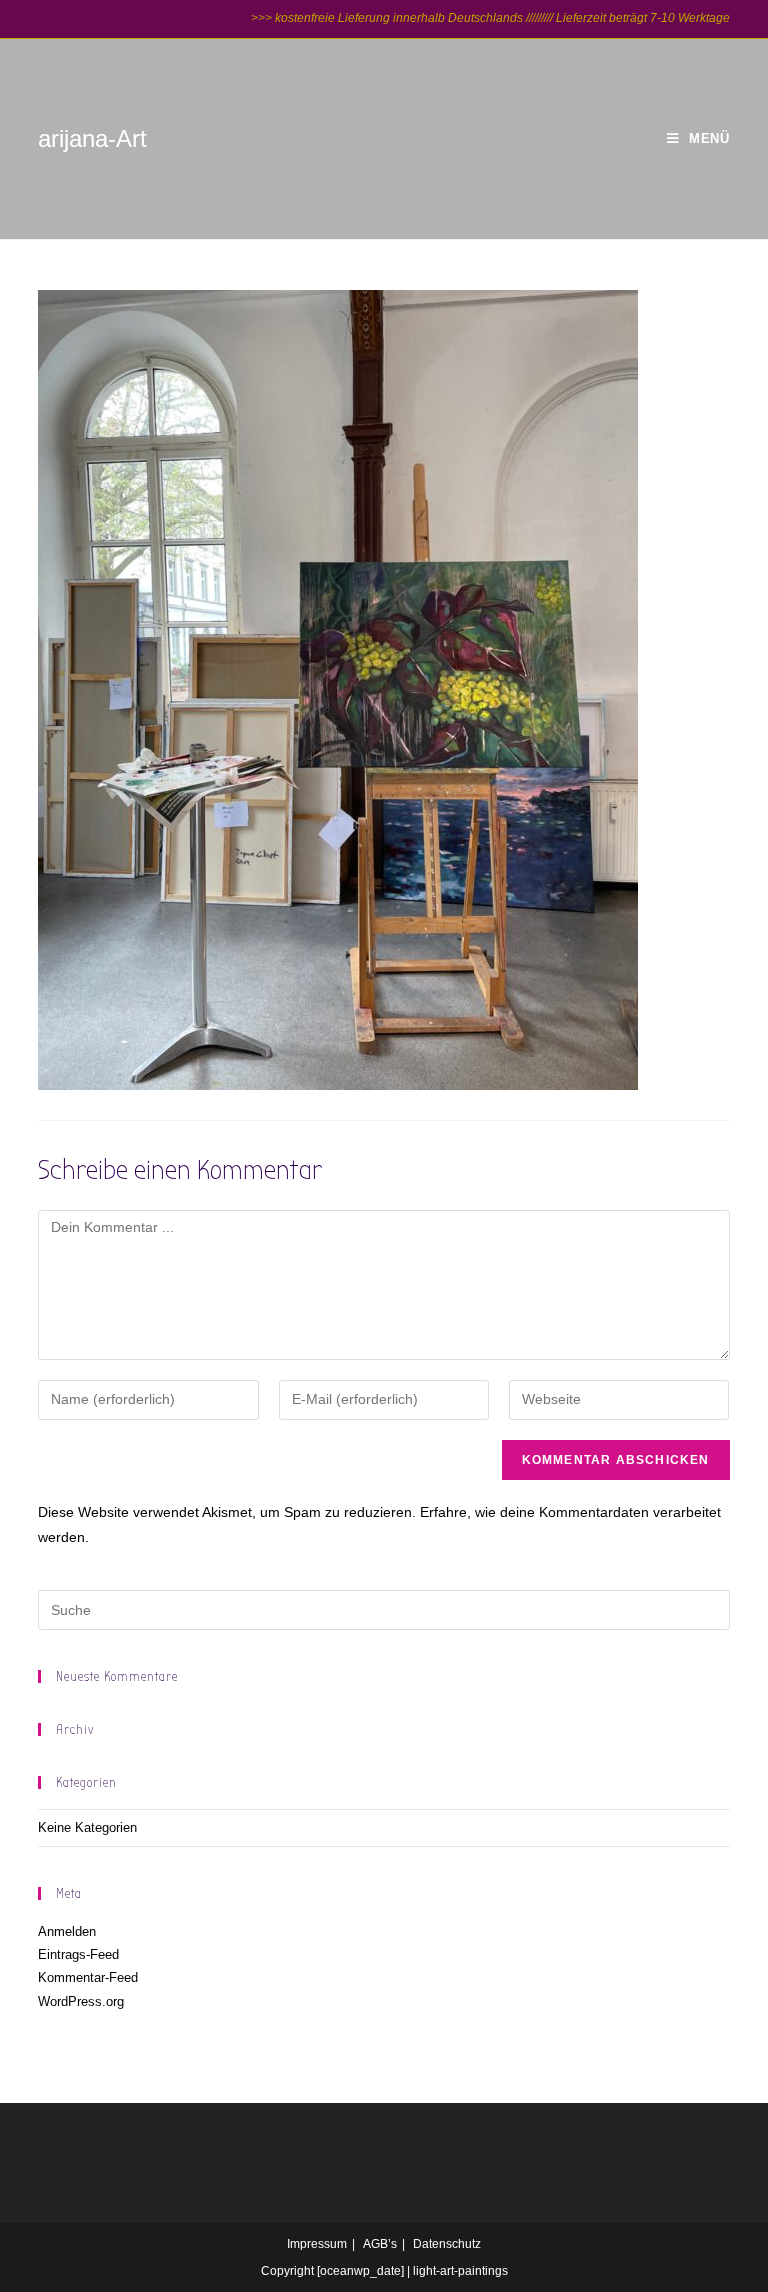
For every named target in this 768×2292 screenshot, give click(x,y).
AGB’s (380, 2244)
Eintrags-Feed (78, 1954)
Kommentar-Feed (88, 1977)
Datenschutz (447, 2244)
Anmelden (67, 1931)
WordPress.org (81, 2001)
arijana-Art (92, 138)
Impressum (317, 2244)
